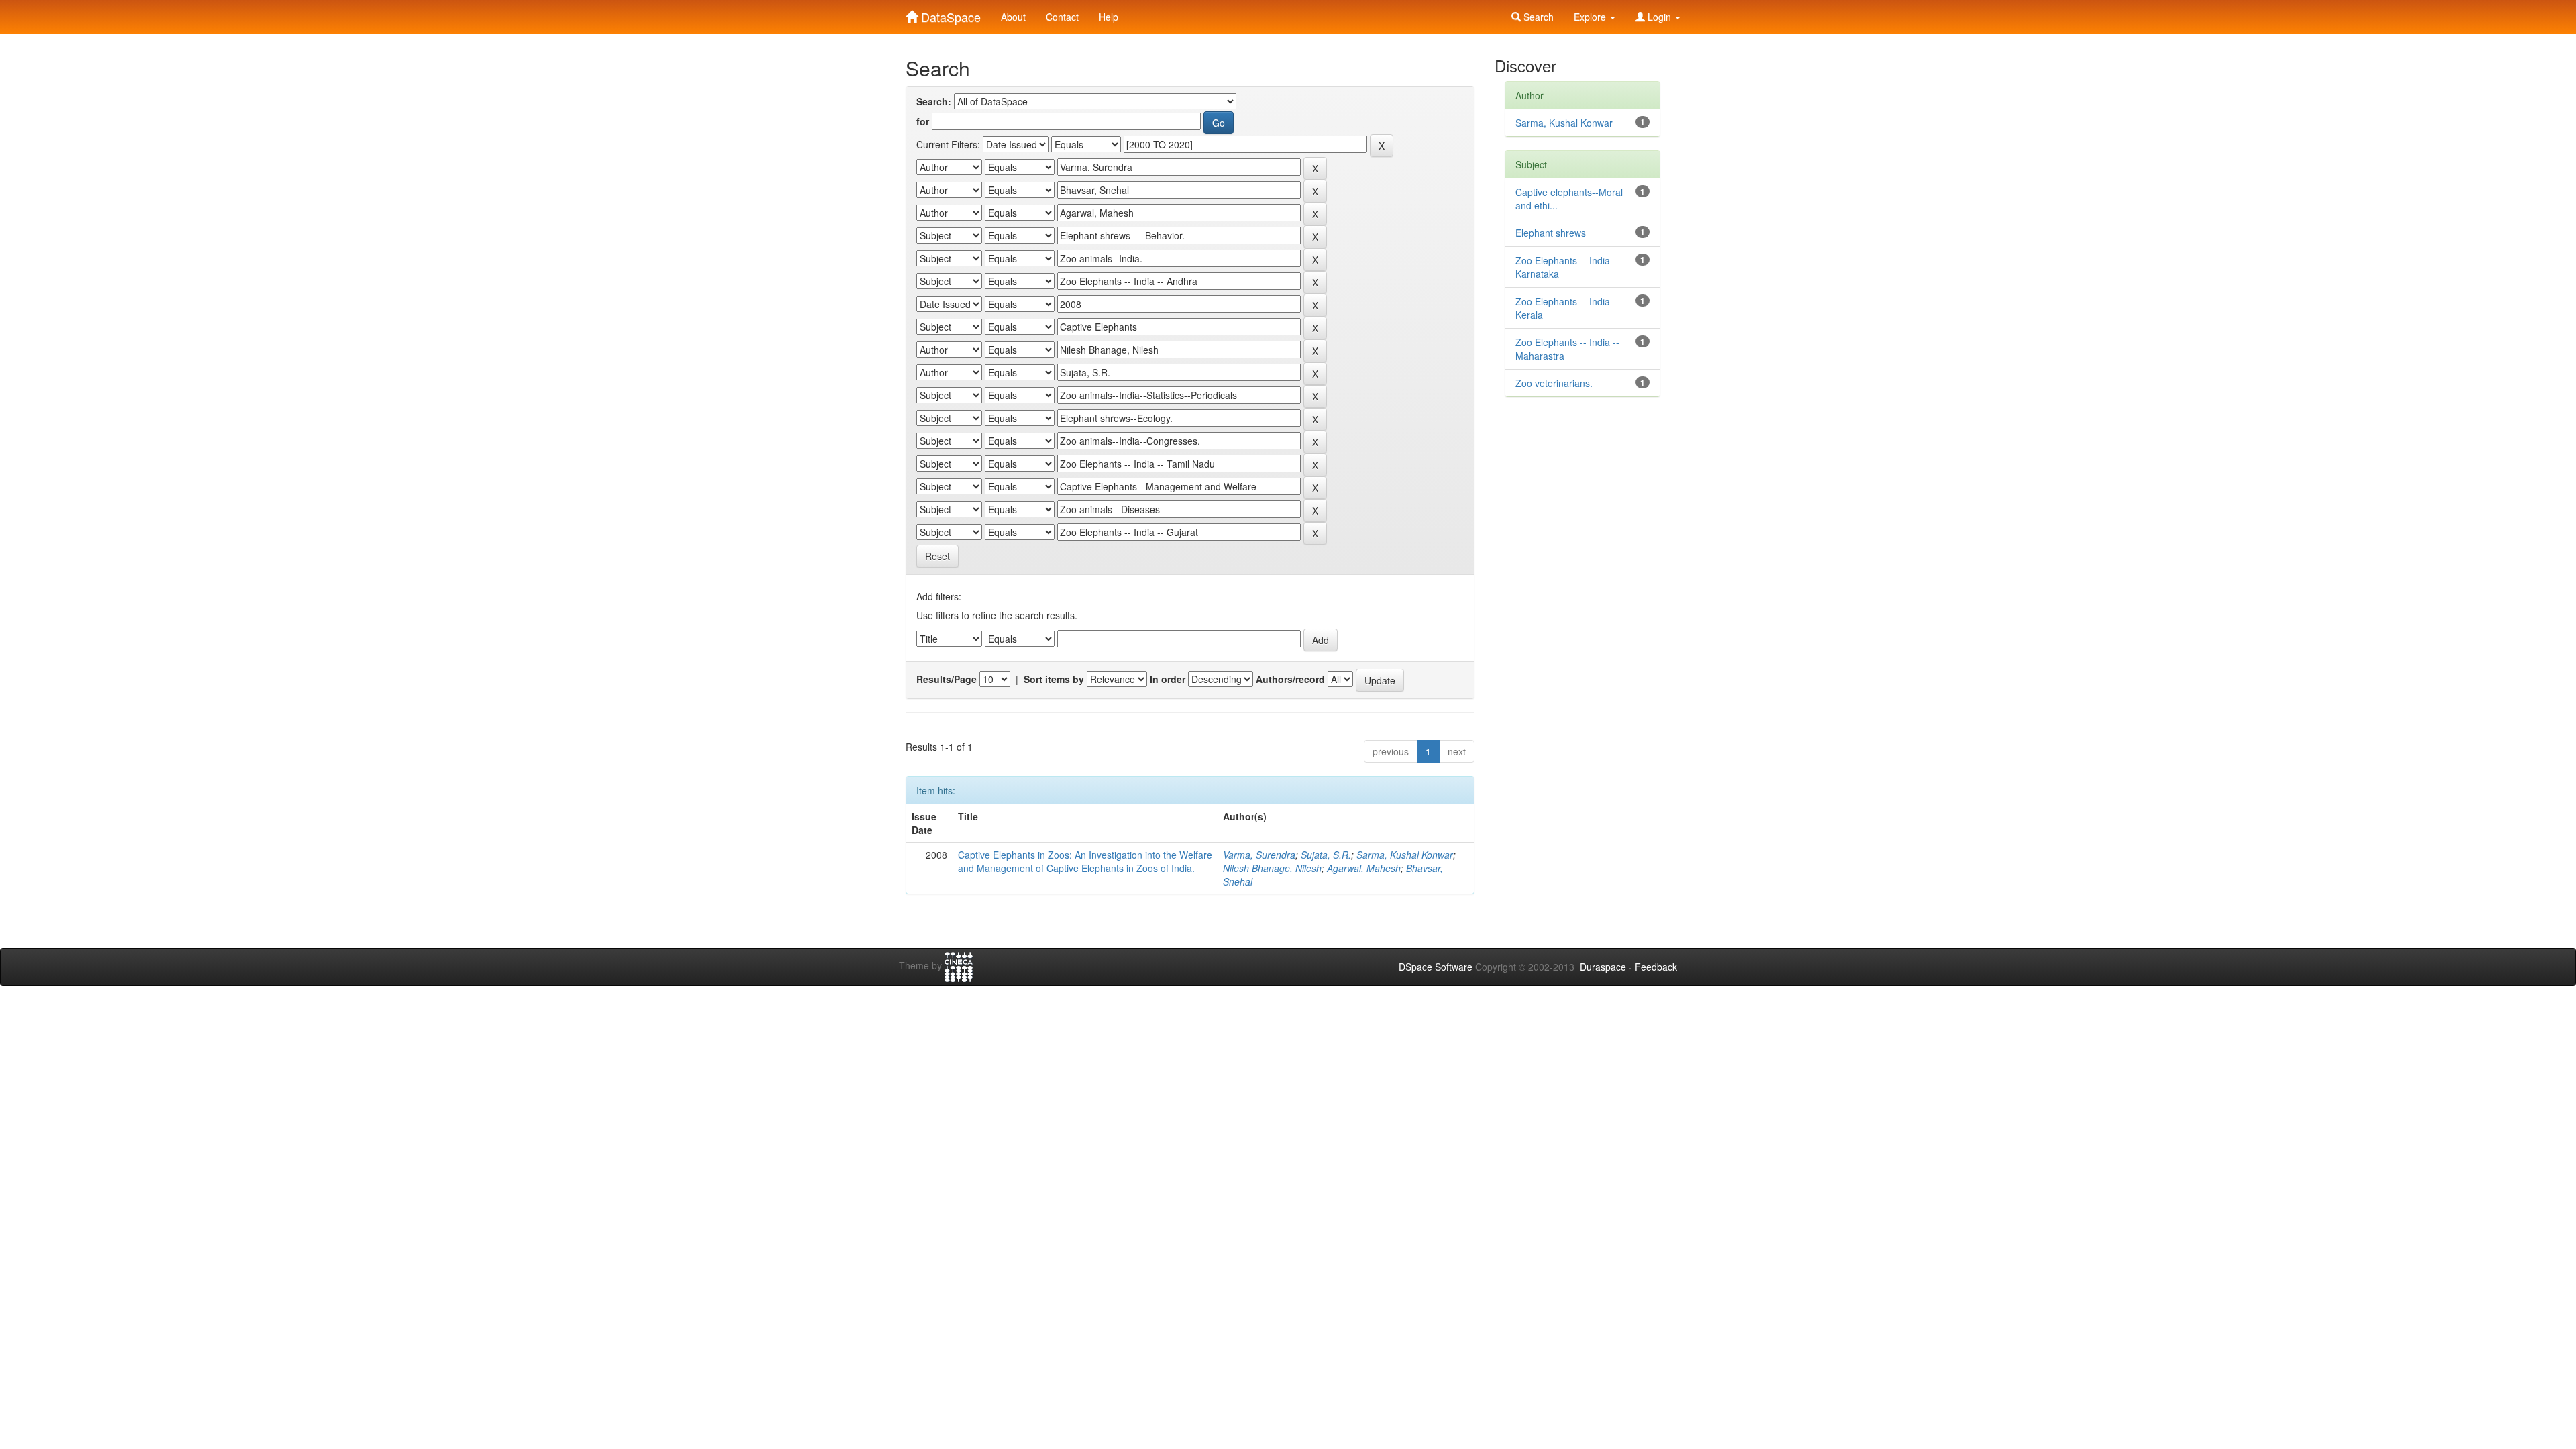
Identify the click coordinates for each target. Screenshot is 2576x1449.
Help (1109, 17)
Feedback (1656, 967)
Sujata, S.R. (1326, 855)
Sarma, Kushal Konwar (1405, 855)
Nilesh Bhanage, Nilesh (1272, 868)
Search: (934, 101)
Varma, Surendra (1259, 855)
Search (1537, 17)
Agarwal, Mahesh (1364, 868)
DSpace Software (1436, 967)
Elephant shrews (1551, 233)
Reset (937, 556)
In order (1168, 679)
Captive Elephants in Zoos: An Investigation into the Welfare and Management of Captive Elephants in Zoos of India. (1085, 861)
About (1013, 17)
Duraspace (1603, 967)
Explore (1591, 17)
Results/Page (947, 679)
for (923, 121)
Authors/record (1290, 679)
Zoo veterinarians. (1554, 383)
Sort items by (1054, 679)
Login (1659, 17)
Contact (1062, 17)
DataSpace (949, 14)
